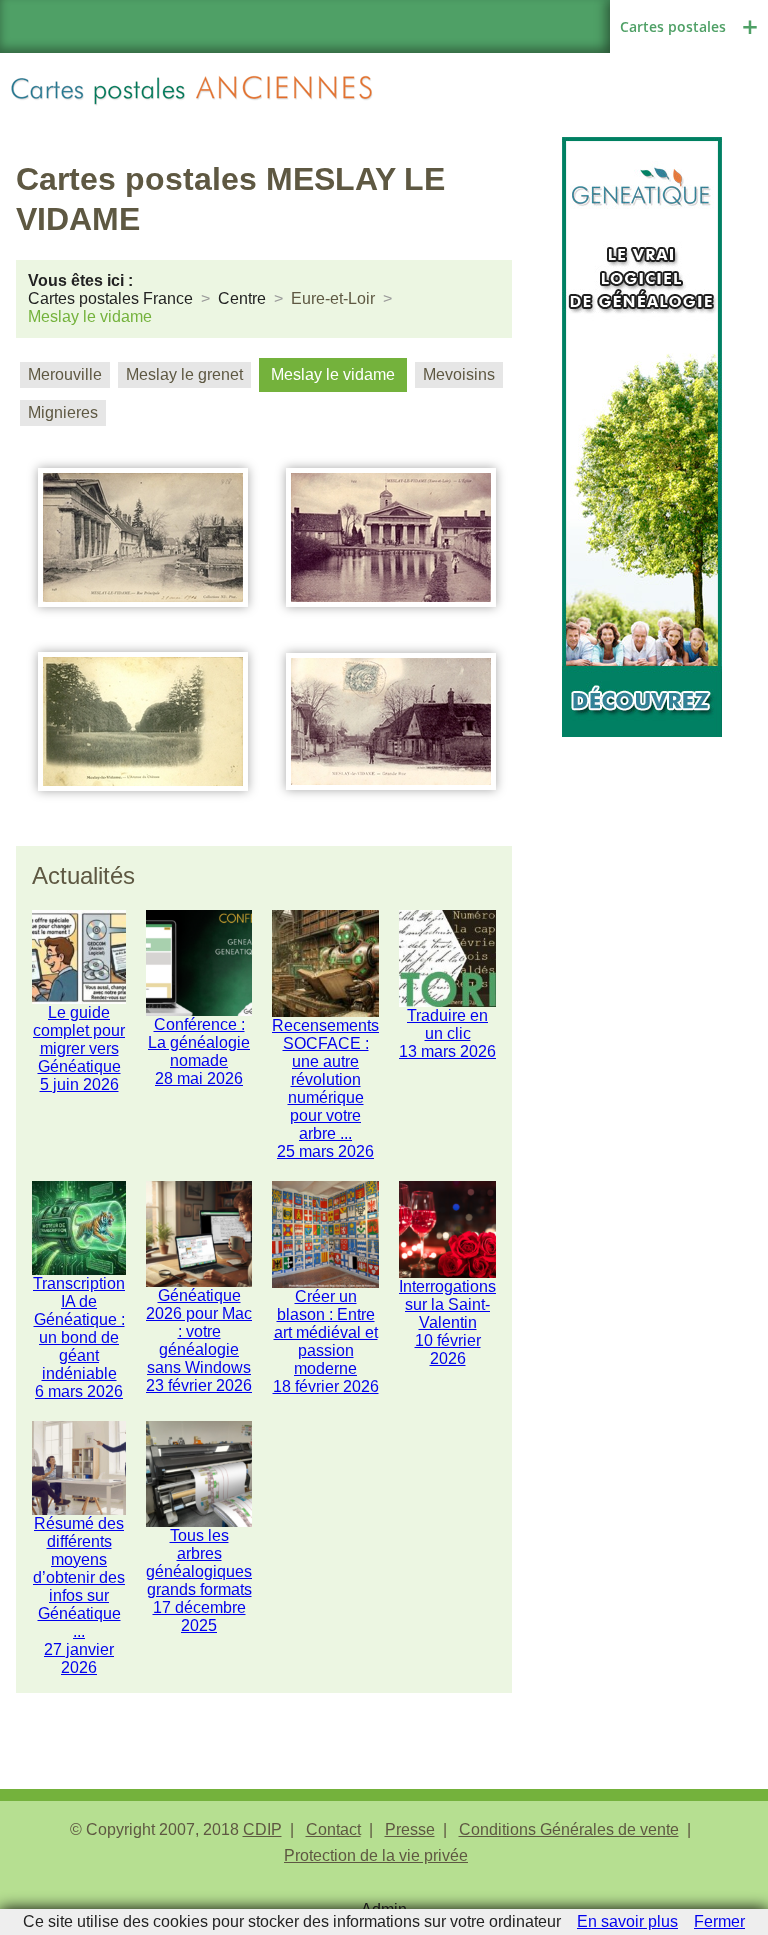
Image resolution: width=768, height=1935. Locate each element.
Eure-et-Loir (333, 298)
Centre (242, 298)
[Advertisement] (642, 837)
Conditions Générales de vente (569, 1829)
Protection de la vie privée (376, 1855)
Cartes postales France (110, 298)
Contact (333, 1829)
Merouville (65, 374)
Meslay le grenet (184, 374)
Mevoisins (459, 374)
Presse (410, 1829)
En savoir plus (627, 1921)
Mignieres (63, 412)
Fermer (719, 1921)
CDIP (262, 1829)
